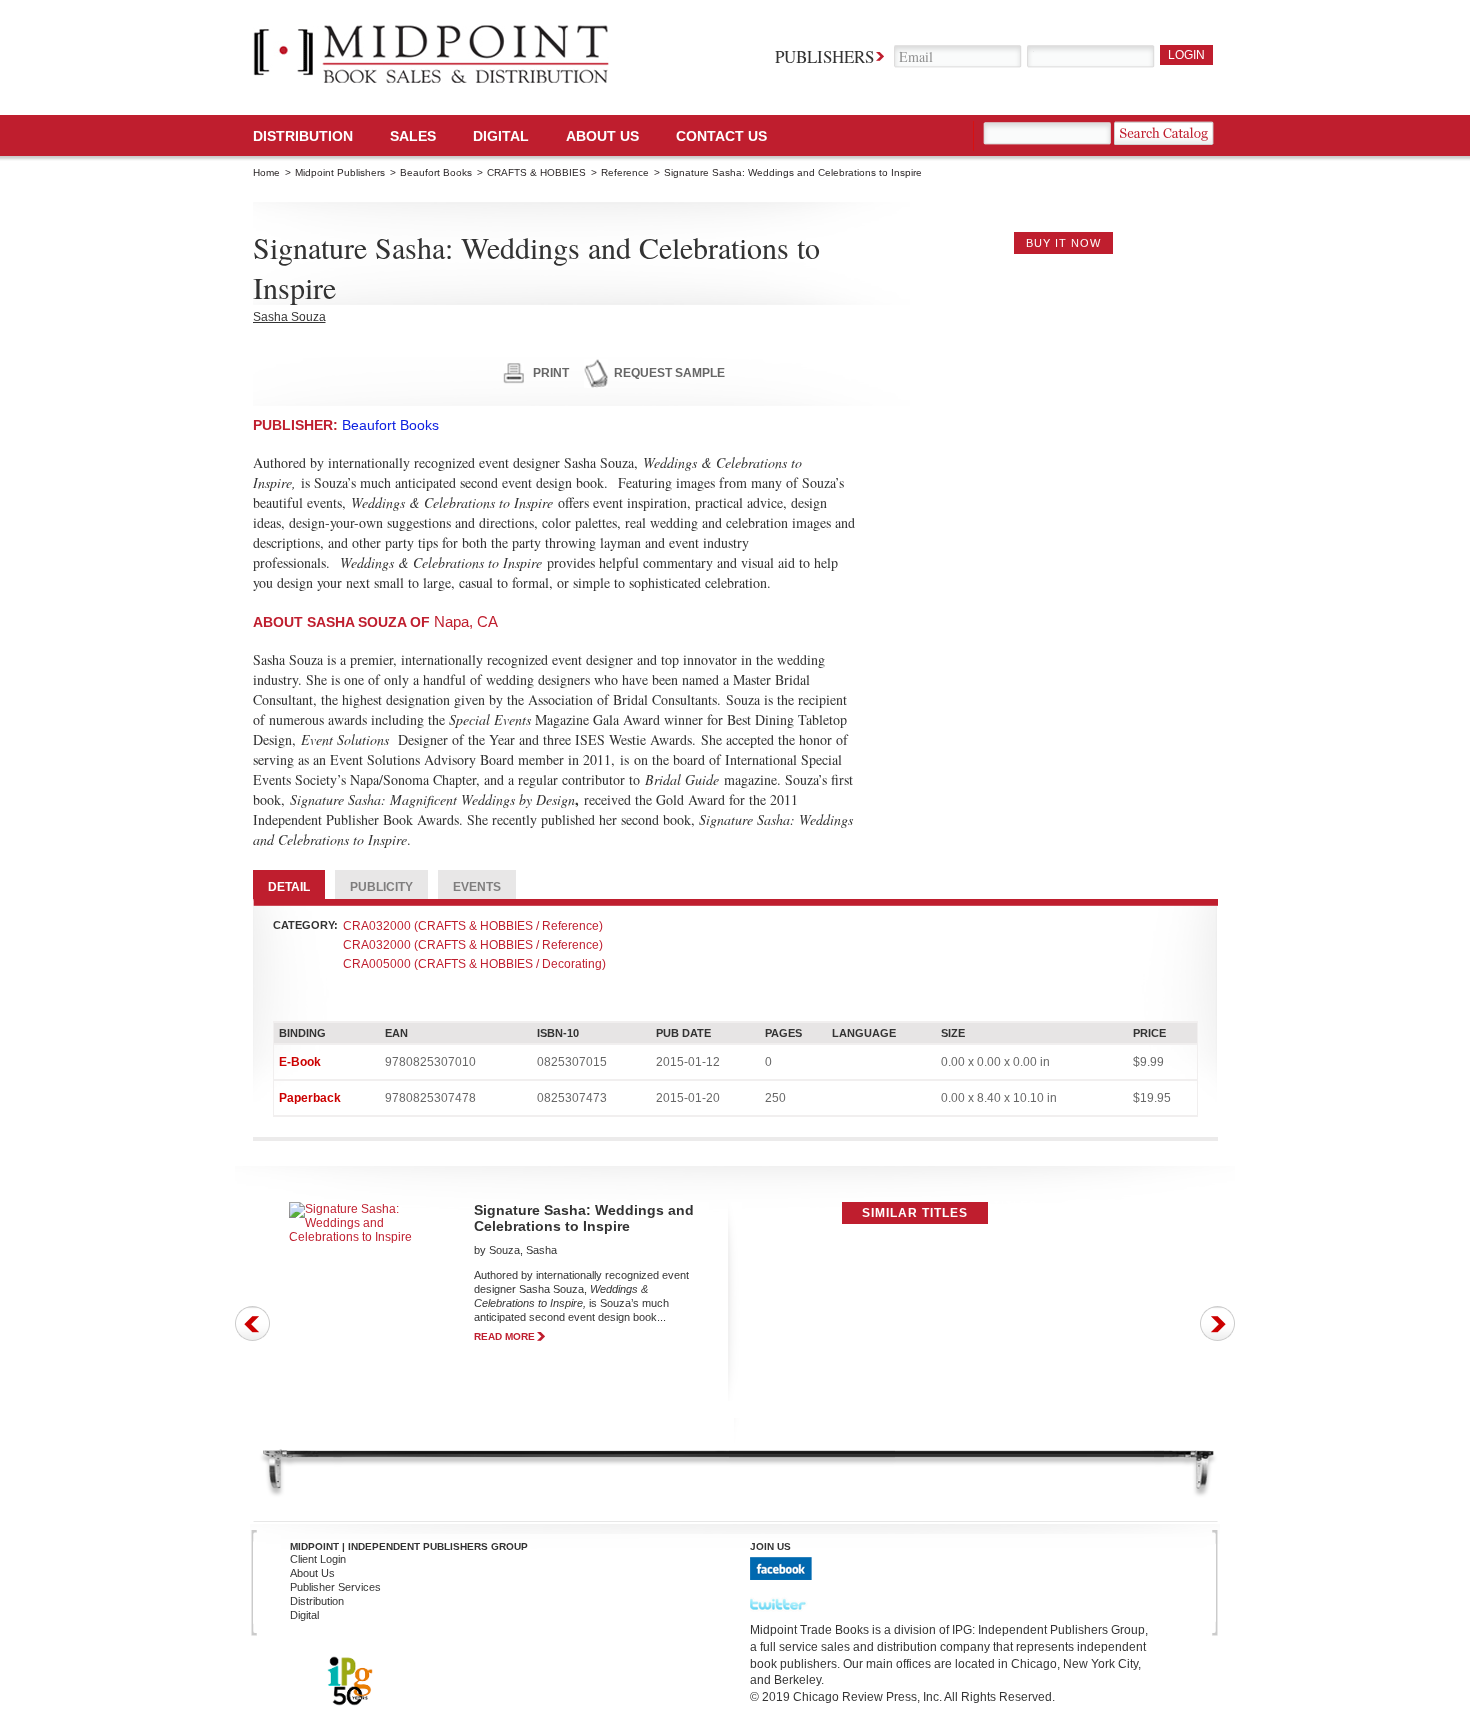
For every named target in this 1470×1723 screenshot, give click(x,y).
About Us (602, 136)
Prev (252, 1323)
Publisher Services (335, 1587)
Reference (625, 172)
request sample (669, 373)
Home (266, 172)
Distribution (303, 136)
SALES (413, 136)
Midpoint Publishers (340, 172)
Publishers (824, 56)
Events (477, 887)
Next (1217, 1323)
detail (289, 887)
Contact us (721, 136)
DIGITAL (501, 136)
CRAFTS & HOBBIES (536, 172)
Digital (304, 1615)
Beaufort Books (436, 172)
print (551, 373)
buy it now (1063, 243)
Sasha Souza (289, 317)
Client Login (318, 1559)
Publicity (381, 887)
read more (504, 1336)
